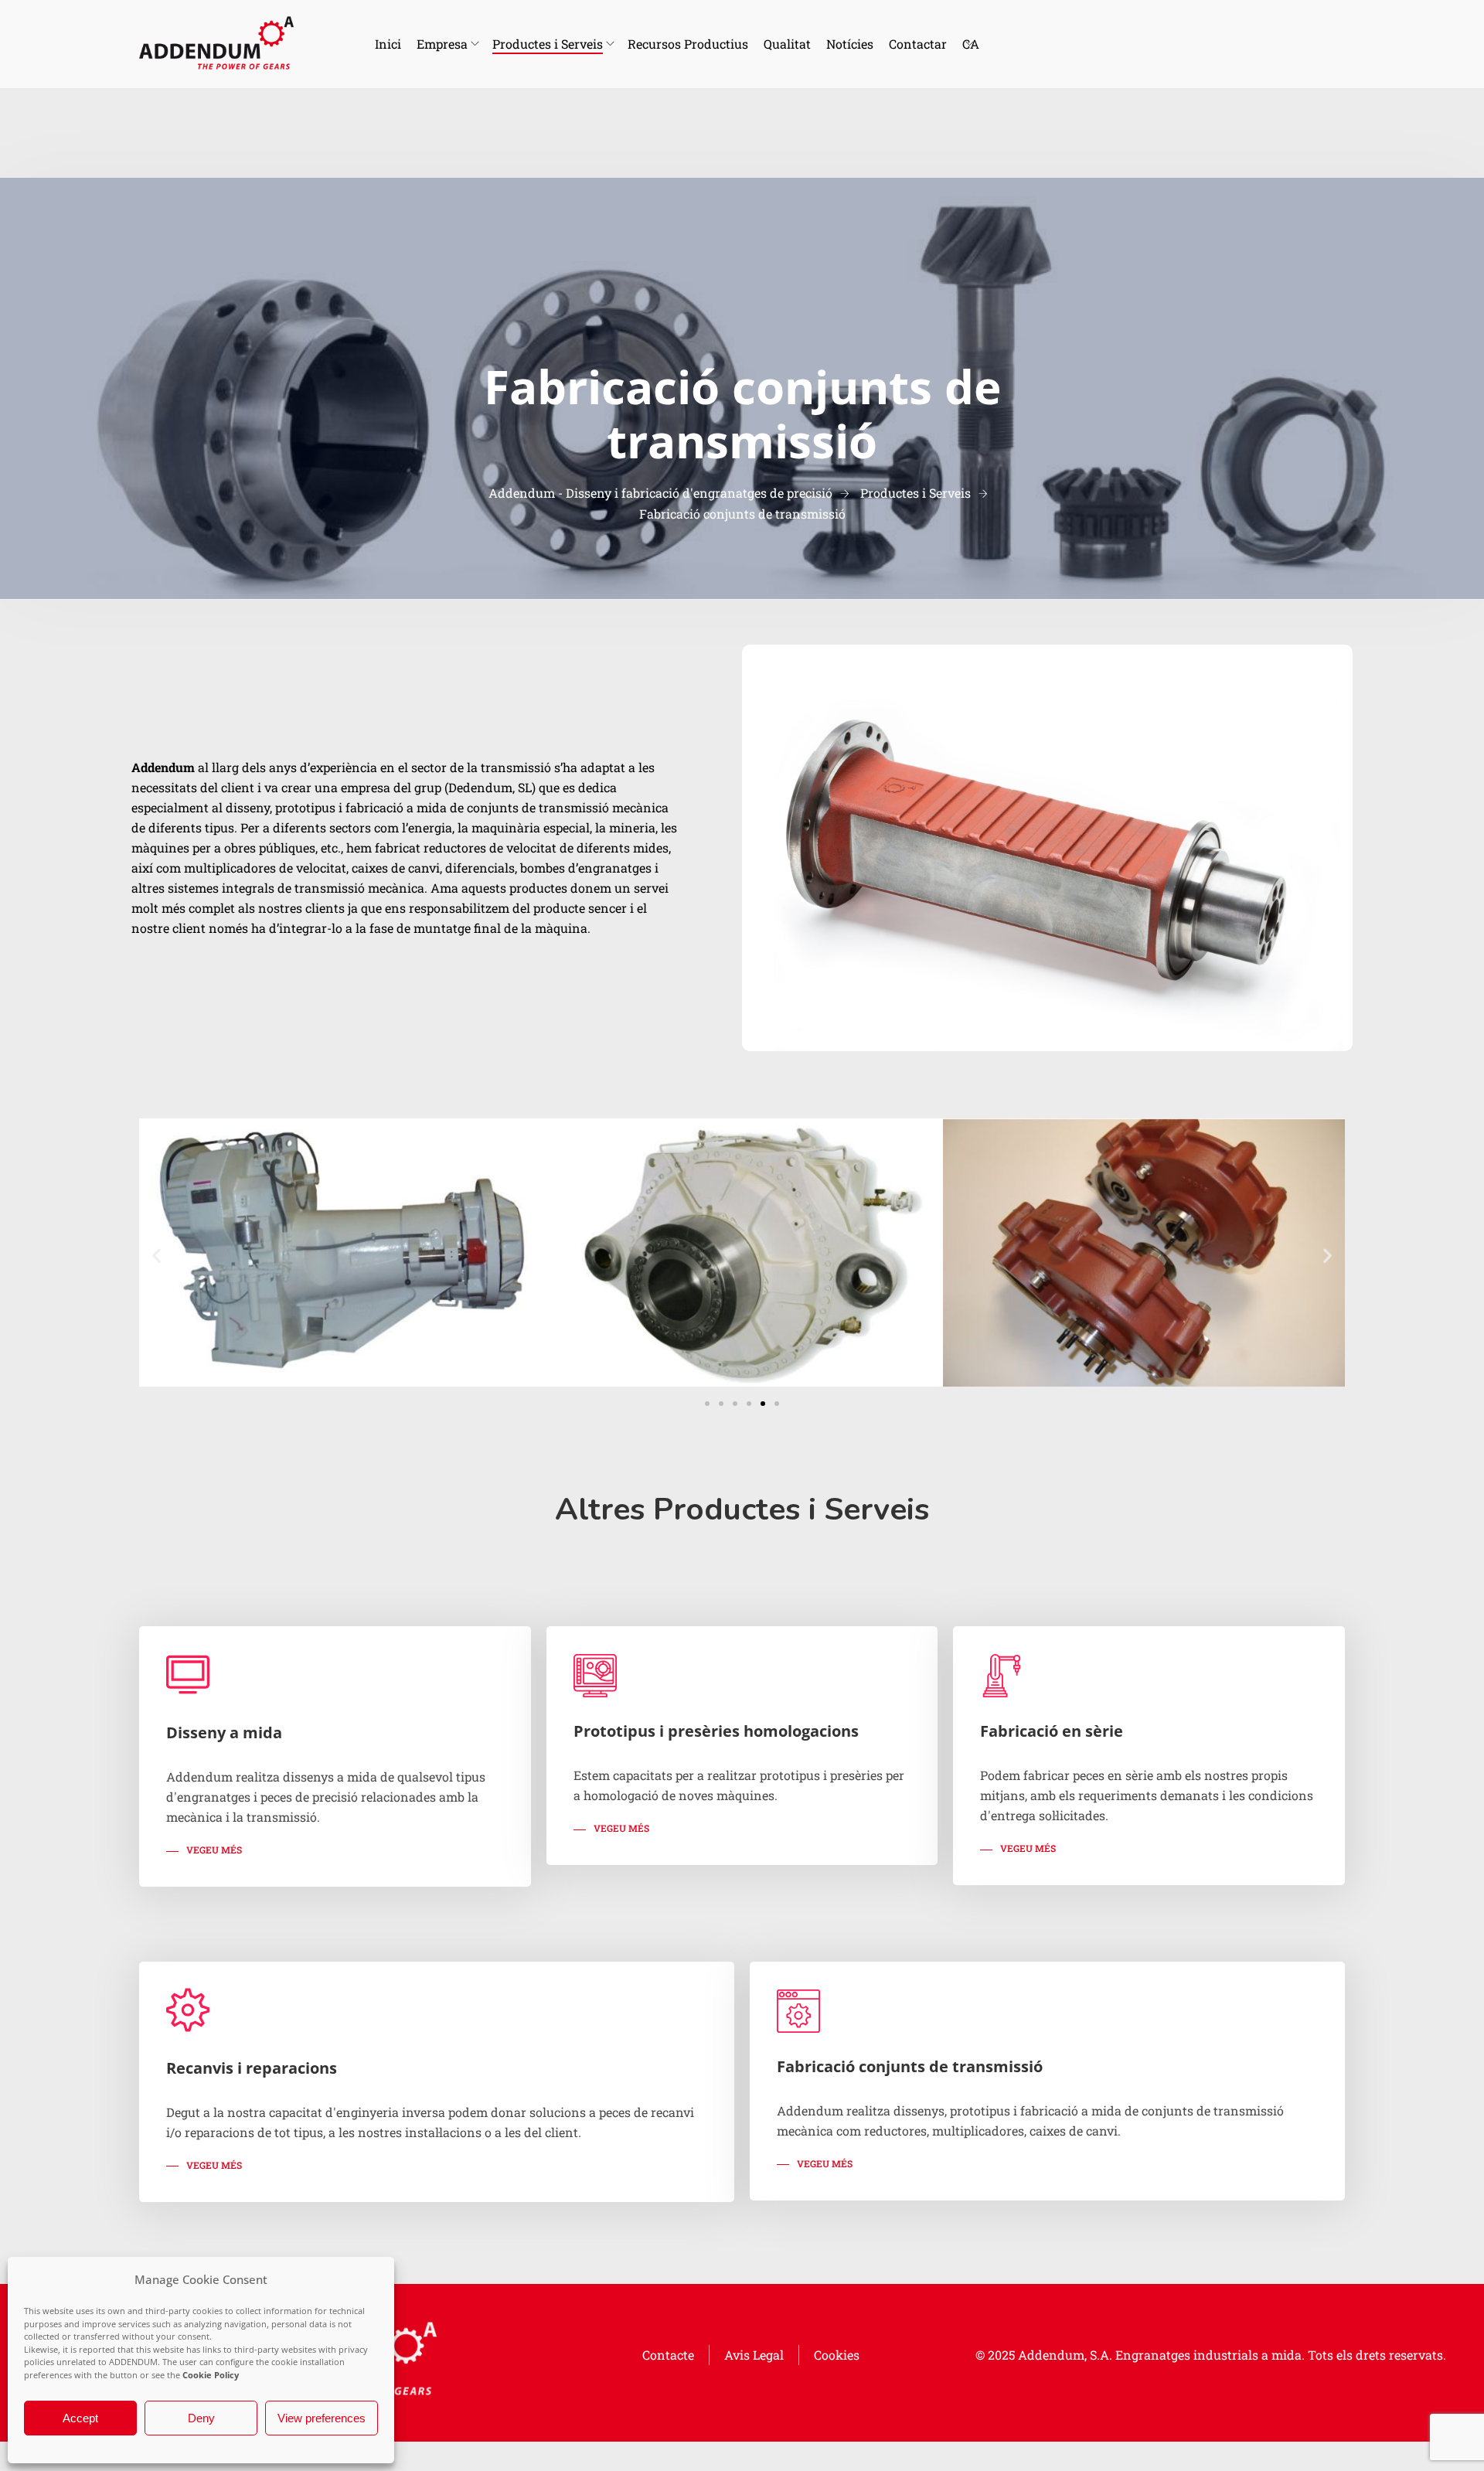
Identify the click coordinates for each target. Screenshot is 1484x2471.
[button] (157, 1256)
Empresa (442, 44)
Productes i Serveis (548, 44)
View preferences (322, 2418)
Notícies (850, 44)
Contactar (918, 44)
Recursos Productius (688, 44)
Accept (80, 2418)
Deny (201, 2418)
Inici (388, 44)
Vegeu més (214, 1850)
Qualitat (787, 44)
